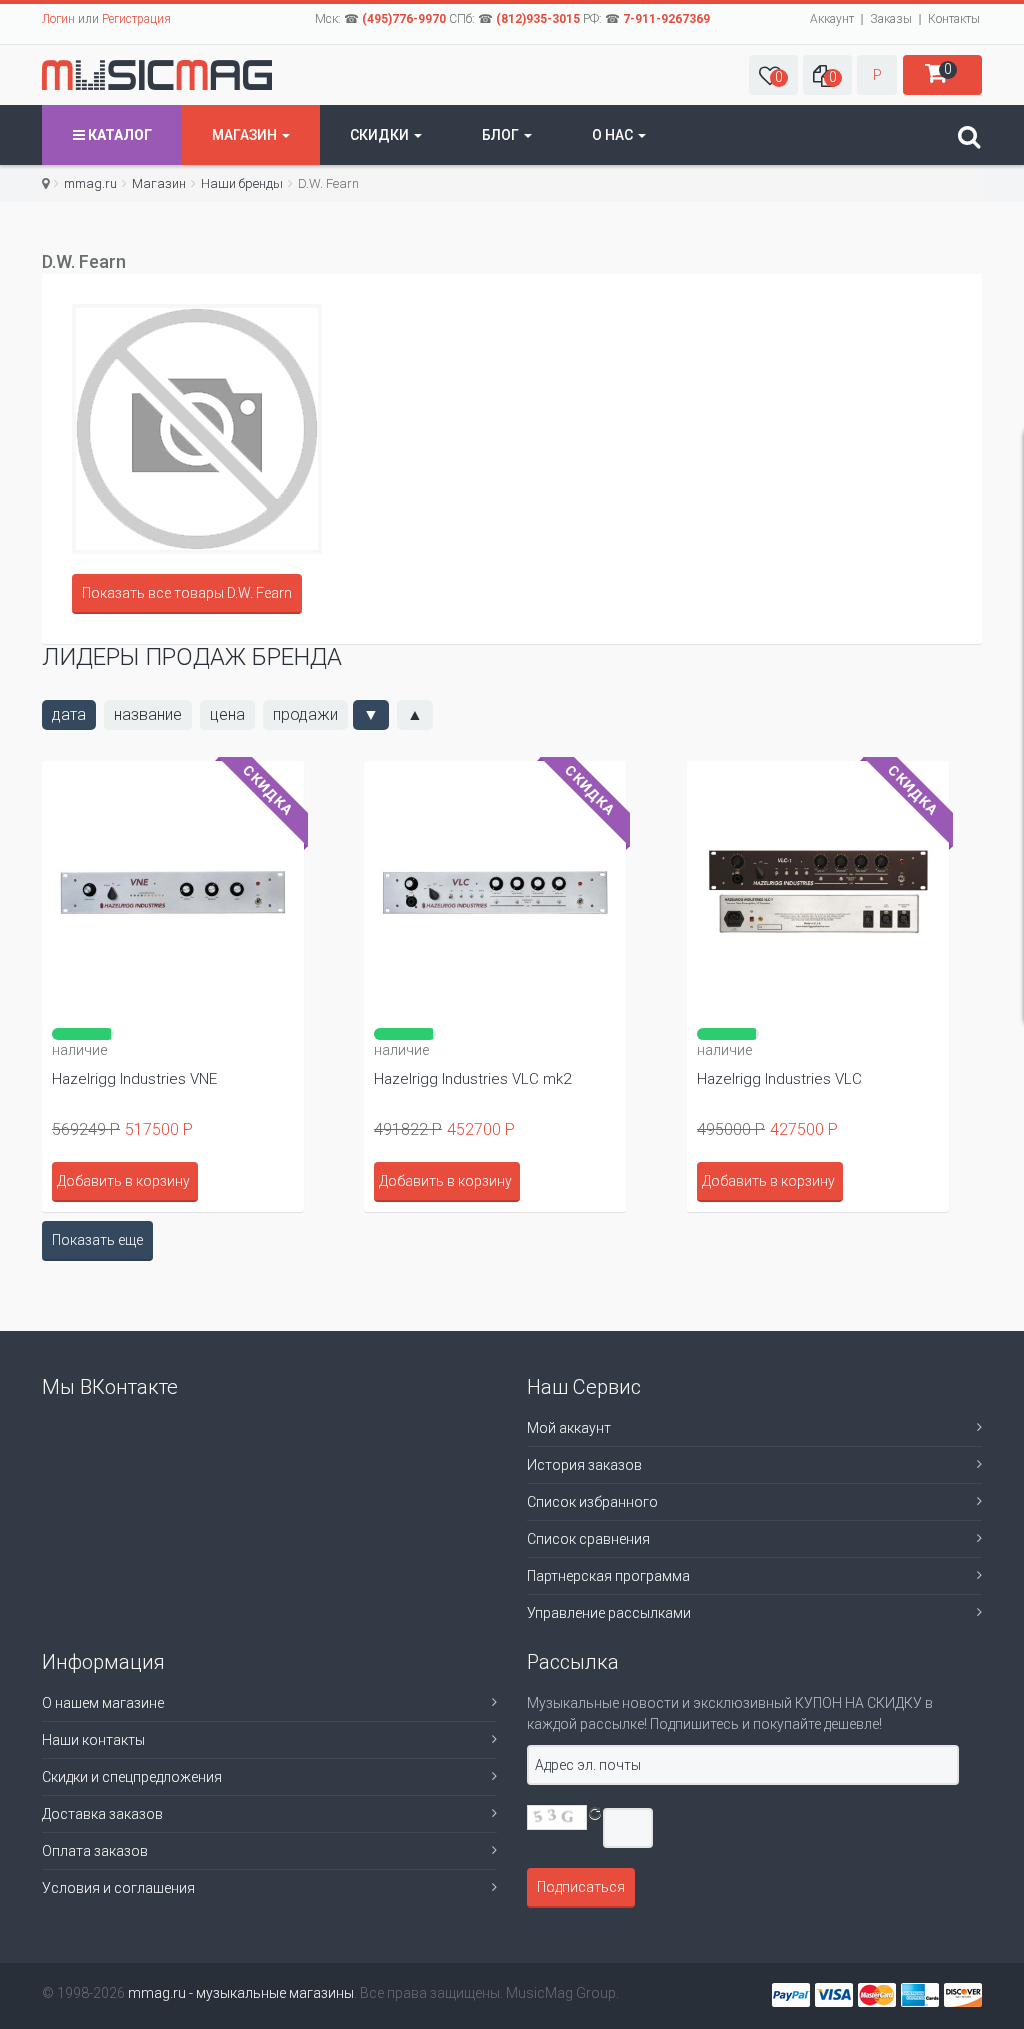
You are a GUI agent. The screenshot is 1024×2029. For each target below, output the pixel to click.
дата (69, 714)
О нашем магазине (103, 1703)
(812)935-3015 (538, 19)
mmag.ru (90, 183)
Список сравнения (588, 1539)
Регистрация (136, 19)
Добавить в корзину (445, 1181)
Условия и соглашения (118, 1888)
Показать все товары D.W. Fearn (187, 593)
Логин (58, 19)
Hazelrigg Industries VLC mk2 (472, 1079)
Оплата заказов (95, 1851)
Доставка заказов (102, 1814)
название (148, 714)
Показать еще (97, 1240)
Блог (502, 135)
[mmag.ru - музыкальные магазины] (157, 75)
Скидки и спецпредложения (132, 1777)
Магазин (246, 135)
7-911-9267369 (666, 19)
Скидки (381, 135)
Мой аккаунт (569, 1428)
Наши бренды (242, 183)
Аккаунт (832, 19)
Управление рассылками (609, 1613)
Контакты (954, 19)
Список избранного (592, 1502)
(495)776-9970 (404, 19)
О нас (614, 135)
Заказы (891, 19)
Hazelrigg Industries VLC (779, 1079)
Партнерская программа (608, 1576)
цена (227, 714)
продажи (305, 714)
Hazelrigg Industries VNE (134, 1079)
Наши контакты (93, 1740)
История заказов (584, 1465)
